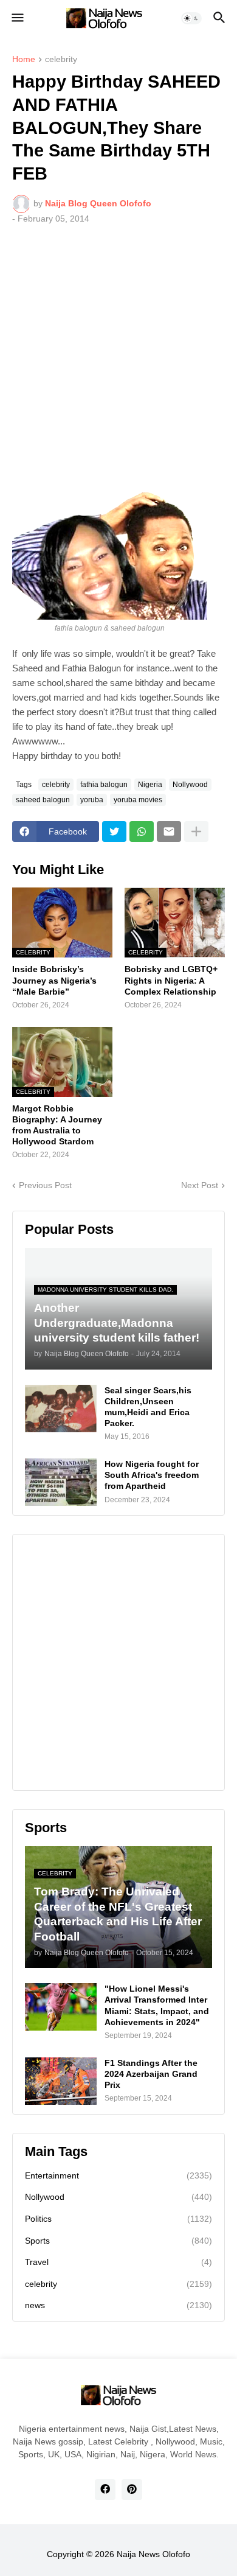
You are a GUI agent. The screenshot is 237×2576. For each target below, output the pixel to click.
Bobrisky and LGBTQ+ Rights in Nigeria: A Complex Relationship (171, 980)
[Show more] (196, 831)
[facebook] (105, 2490)
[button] (17, 18)
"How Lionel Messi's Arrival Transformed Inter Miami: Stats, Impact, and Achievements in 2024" (157, 2005)
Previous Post (45, 1185)
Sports (118, 2241)
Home (24, 59)
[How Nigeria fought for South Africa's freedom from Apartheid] (61, 1482)
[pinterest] (132, 2490)
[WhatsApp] (142, 831)
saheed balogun (43, 800)
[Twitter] (114, 831)
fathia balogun (104, 785)
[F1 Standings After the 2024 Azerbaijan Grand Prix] (61, 2081)
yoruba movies (138, 800)
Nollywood (190, 785)
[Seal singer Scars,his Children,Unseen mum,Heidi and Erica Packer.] (61, 1409)
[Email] (169, 831)
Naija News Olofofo (153, 2554)
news (118, 2305)
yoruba (92, 800)
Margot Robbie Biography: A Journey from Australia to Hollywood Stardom (57, 1125)
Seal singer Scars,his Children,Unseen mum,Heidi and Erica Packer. (148, 1407)
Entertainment (118, 2175)
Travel (118, 2262)
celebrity (61, 59)
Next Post (200, 1185)
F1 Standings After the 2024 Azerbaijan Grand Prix (151, 2074)
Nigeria (150, 785)
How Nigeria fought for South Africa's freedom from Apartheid (152, 1475)
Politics (118, 2219)
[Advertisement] (118, 359)
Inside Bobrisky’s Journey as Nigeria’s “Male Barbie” (54, 980)
